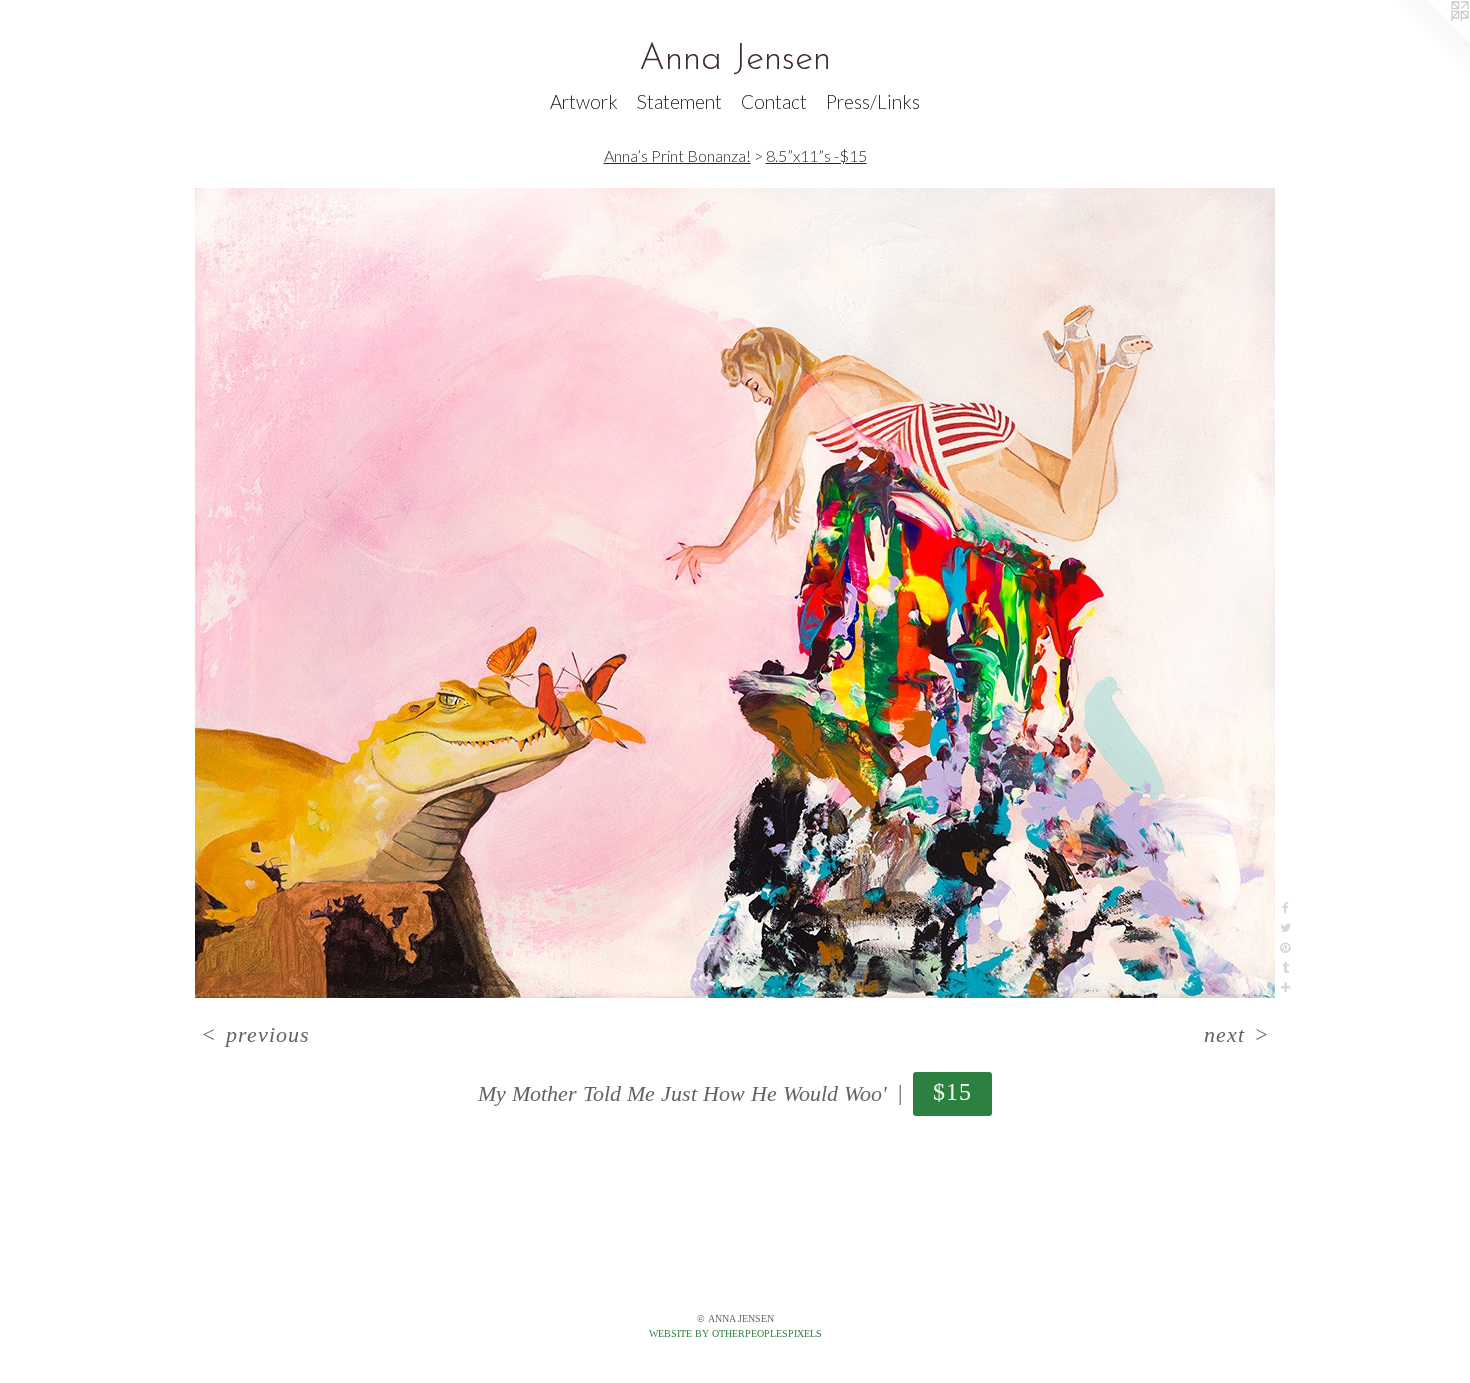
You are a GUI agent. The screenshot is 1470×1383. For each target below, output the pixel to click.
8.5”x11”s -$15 (816, 155)
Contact (774, 101)
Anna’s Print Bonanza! (677, 155)
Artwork (584, 101)
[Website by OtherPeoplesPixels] (1430, 40)
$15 (953, 1091)
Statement (679, 101)
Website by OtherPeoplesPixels (735, 1333)
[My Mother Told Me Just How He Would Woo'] (735, 593)
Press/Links (873, 101)
